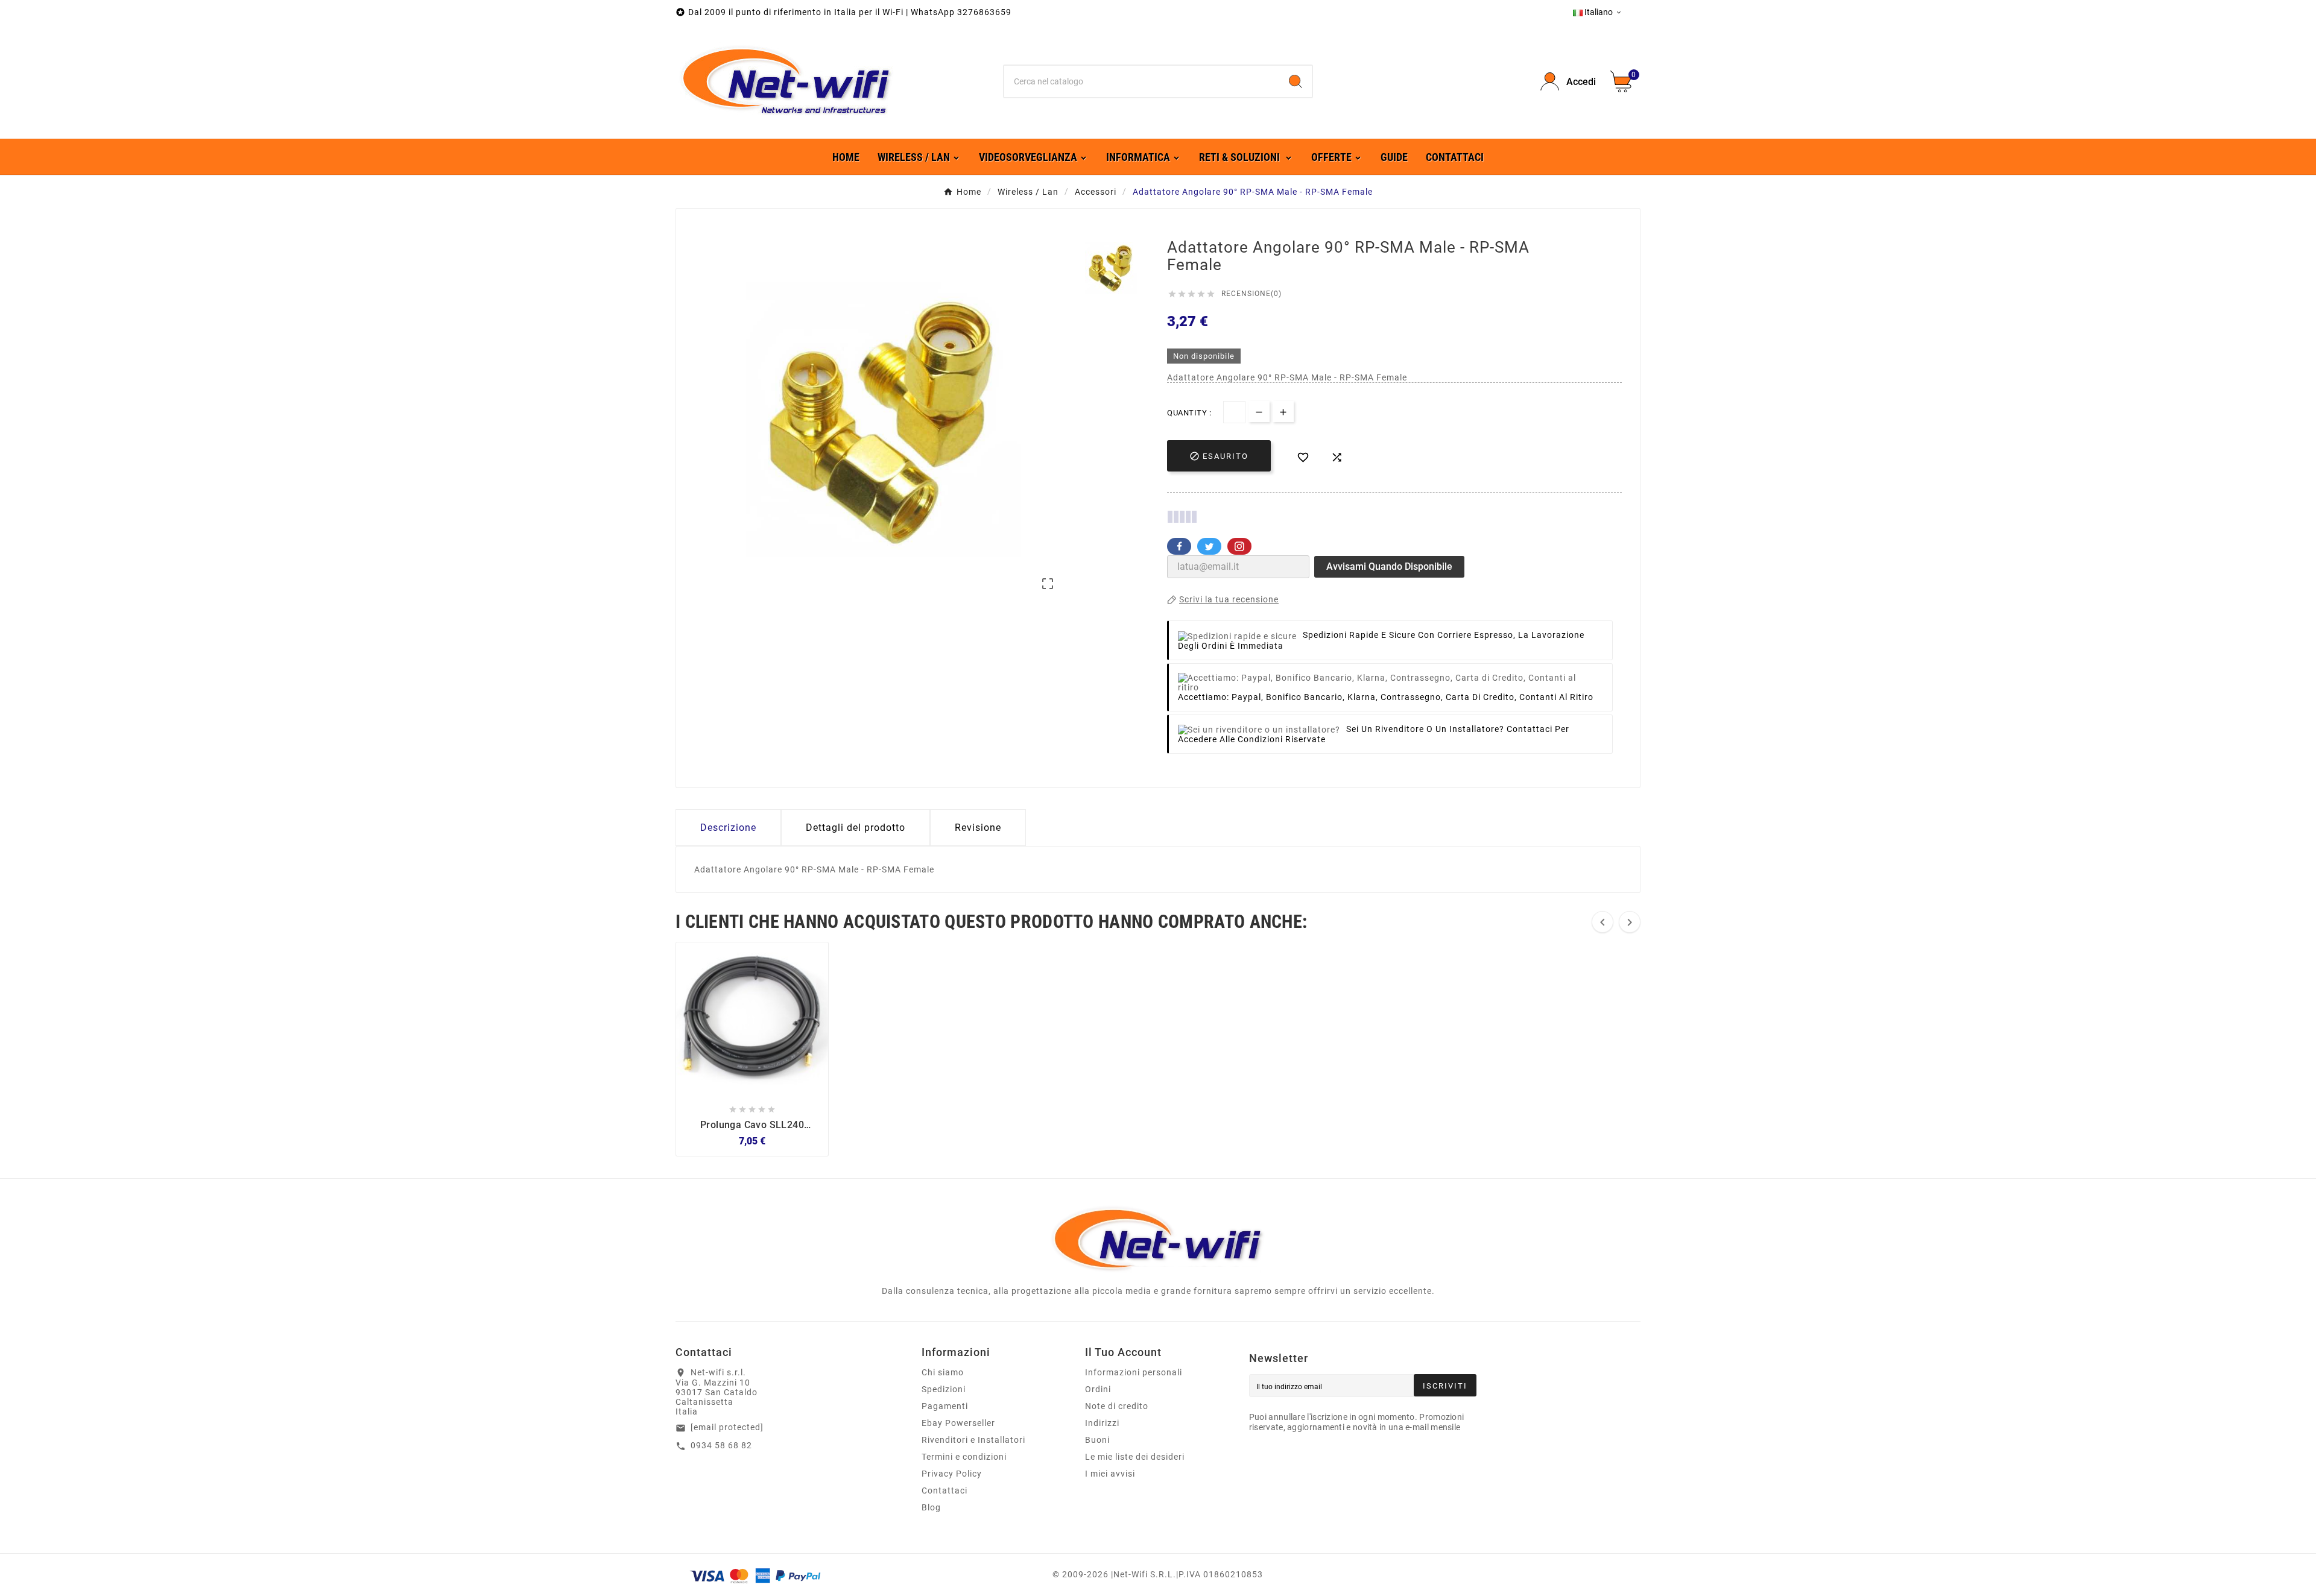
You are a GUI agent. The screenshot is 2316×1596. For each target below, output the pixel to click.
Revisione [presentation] (978, 828)
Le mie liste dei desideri (1135, 1457)
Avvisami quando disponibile (1389, 566)
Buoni (1097, 1440)
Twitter (1209, 546)
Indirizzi (1102, 1423)
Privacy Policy (952, 1474)
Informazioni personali (1134, 1372)
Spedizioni (944, 1389)
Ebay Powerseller (958, 1423)
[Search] (1296, 81)
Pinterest (1239, 546)
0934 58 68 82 (721, 1445)
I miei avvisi (1110, 1474)
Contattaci (944, 1490)
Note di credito (1117, 1406)
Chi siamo (943, 1372)
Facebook (1179, 546)
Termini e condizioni (964, 1457)
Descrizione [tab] (728, 828)
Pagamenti (945, 1406)
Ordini (1098, 1389)
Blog (931, 1507)
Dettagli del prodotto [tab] (856, 828)
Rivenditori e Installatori (973, 1440)
